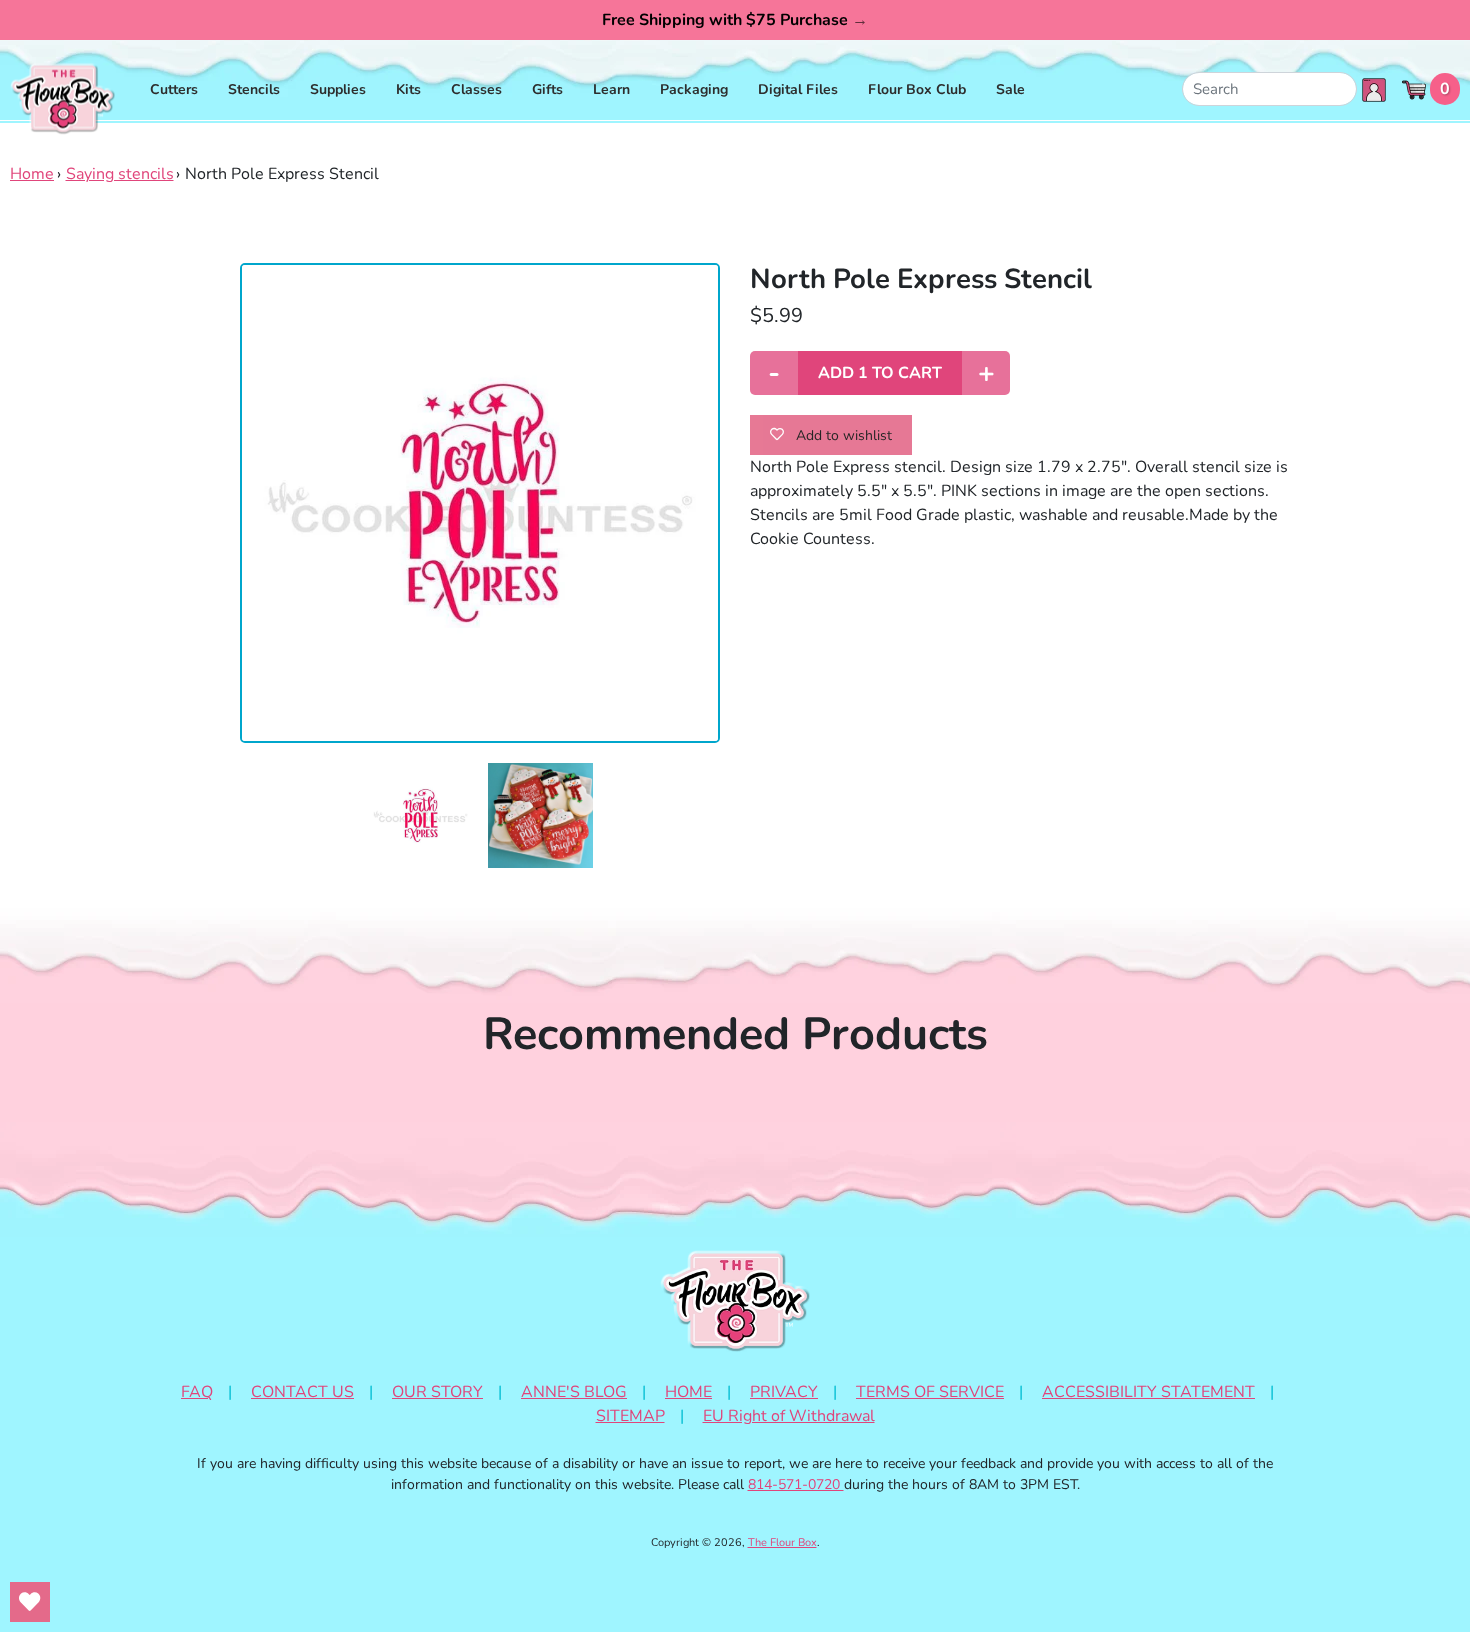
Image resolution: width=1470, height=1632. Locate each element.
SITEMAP (630, 1416)
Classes (476, 89)
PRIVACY (784, 1392)
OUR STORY (437, 1392)
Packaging (694, 89)
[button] (420, 815)
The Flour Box (782, 1542)
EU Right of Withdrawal (789, 1416)
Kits (408, 89)
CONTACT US (302, 1392)
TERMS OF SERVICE (930, 1392)
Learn (611, 89)
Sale (1010, 89)
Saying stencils (120, 174)
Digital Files (798, 89)
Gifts (547, 89)
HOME (688, 1392)
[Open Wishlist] (30, 1602)
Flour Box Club (917, 89)
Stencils (254, 89)
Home (32, 174)
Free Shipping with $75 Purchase (735, 20)
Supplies (338, 89)
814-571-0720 (796, 1484)
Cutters (174, 89)
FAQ (197, 1392)
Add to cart (880, 373)
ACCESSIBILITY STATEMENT (1148, 1392)
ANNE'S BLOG (574, 1392)
